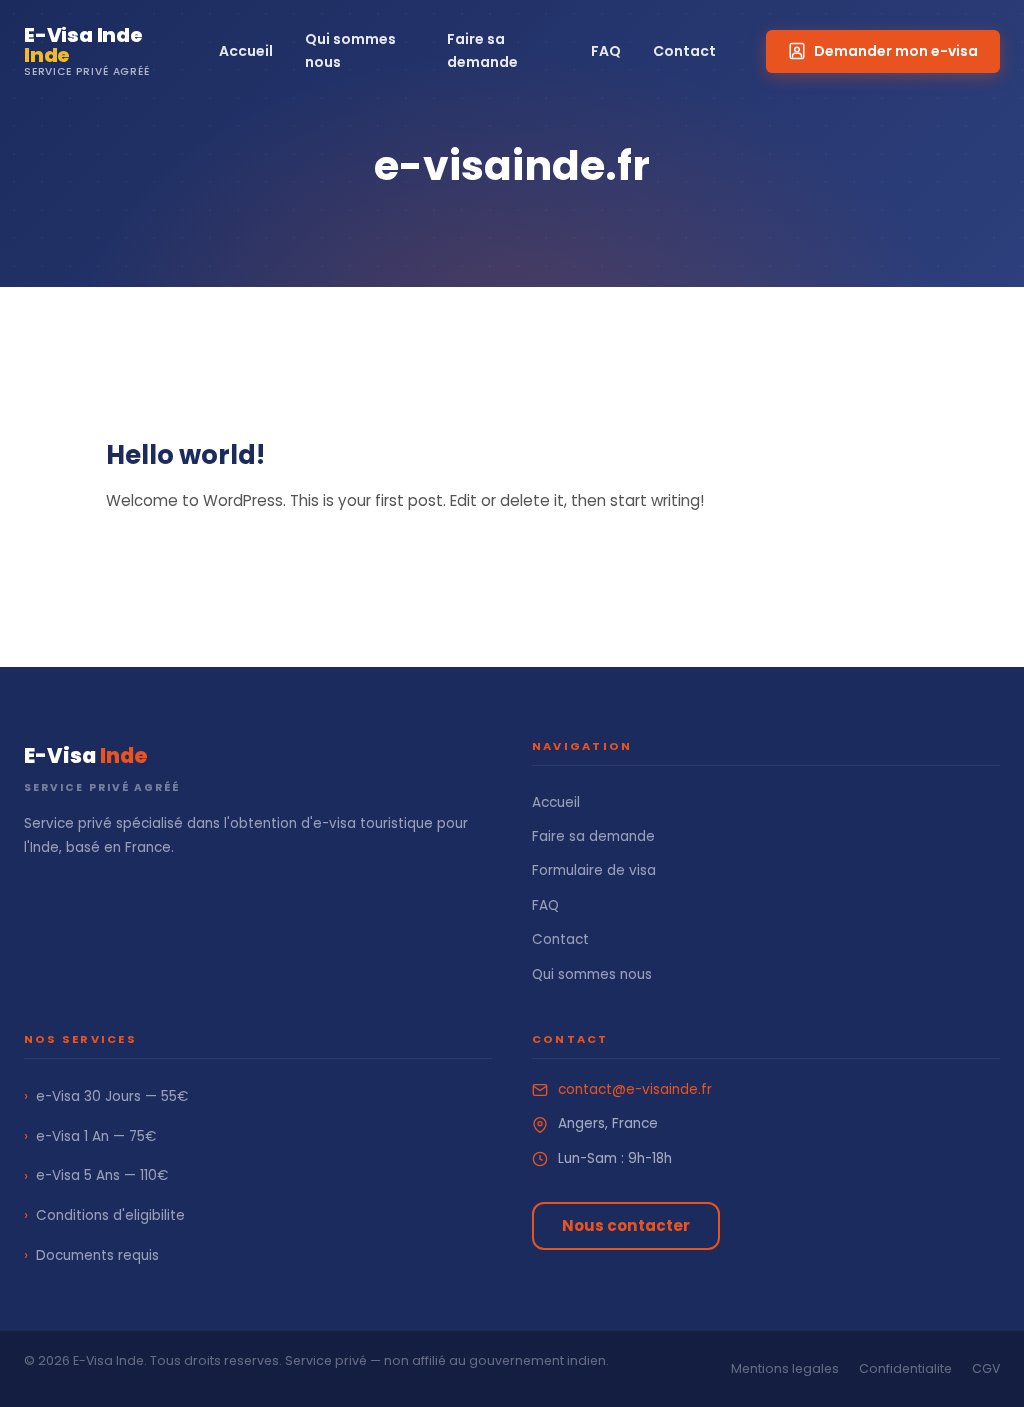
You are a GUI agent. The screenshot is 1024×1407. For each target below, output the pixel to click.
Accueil (246, 51)
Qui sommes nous (350, 50)
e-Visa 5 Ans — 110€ (96, 1176)
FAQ (606, 51)
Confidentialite (905, 1368)
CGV (986, 1368)
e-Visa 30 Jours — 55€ (106, 1096)
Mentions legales (785, 1368)
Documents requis (91, 1255)
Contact (684, 51)
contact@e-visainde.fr (635, 1089)
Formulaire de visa (594, 870)
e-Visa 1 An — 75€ (90, 1136)
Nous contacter (626, 1225)
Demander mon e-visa (896, 51)
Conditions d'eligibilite (104, 1215)
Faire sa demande (482, 50)
